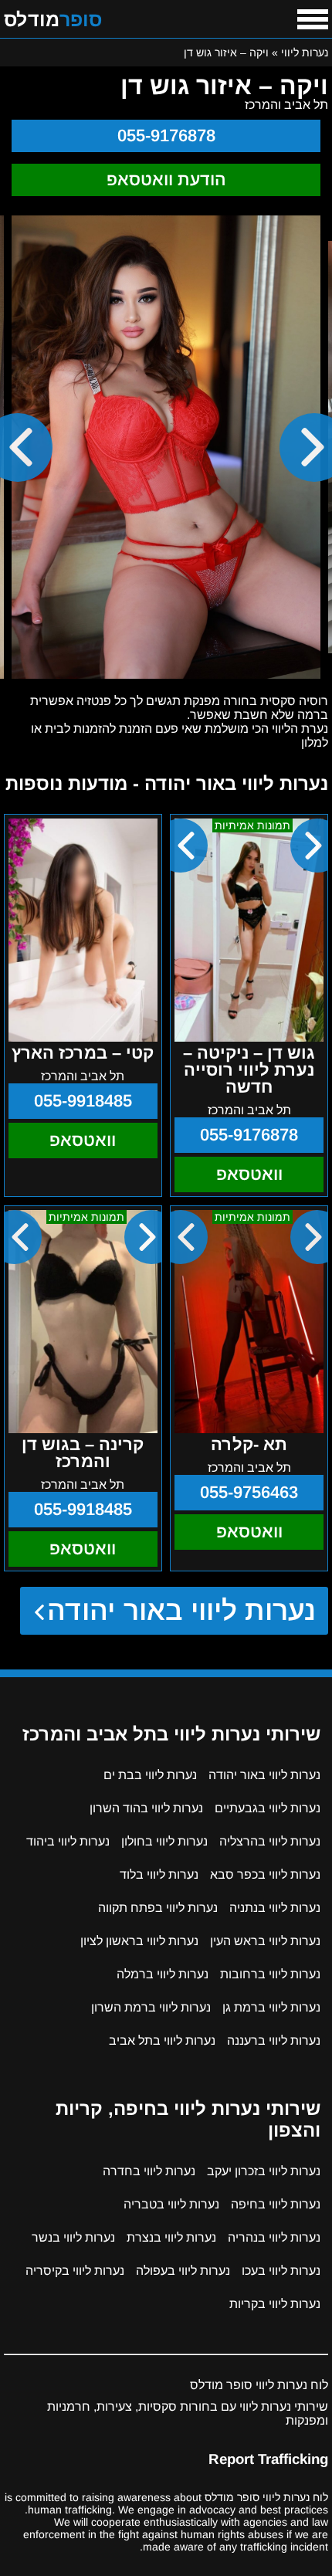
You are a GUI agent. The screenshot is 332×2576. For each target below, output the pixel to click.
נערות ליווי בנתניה (275, 1908)
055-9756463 (249, 1492)
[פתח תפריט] (313, 19)
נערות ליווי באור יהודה (182, 1610)
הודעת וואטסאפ (166, 180)
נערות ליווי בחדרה (149, 2171)
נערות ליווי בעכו (281, 2271)
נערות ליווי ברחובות (270, 1974)
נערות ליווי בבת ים (150, 1775)
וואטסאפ (249, 1174)
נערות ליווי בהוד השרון (146, 1808)
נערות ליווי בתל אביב (162, 2040)
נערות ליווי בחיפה (276, 2204)
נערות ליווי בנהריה (274, 2237)
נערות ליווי (305, 53)
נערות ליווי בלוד (159, 1874)
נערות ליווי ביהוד (68, 1841)
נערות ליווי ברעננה (274, 2040)
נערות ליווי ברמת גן (271, 2007)
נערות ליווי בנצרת (171, 2237)
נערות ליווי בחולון (164, 1841)
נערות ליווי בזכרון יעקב (264, 2171)
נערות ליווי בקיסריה (75, 2271)
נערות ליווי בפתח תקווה (158, 1908)
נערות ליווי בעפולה (183, 2271)
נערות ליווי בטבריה (171, 2204)
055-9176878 (166, 136)
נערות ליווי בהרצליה (270, 1841)
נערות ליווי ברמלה (163, 1974)
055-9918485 (83, 1101)
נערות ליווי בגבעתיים (268, 1808)
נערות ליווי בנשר (73, 2237)
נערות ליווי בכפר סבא (265, 1874)
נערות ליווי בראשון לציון (139, 1941)
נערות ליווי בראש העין (265, 1941)
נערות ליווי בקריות (275, 2304)
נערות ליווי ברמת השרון (151, 2007)
